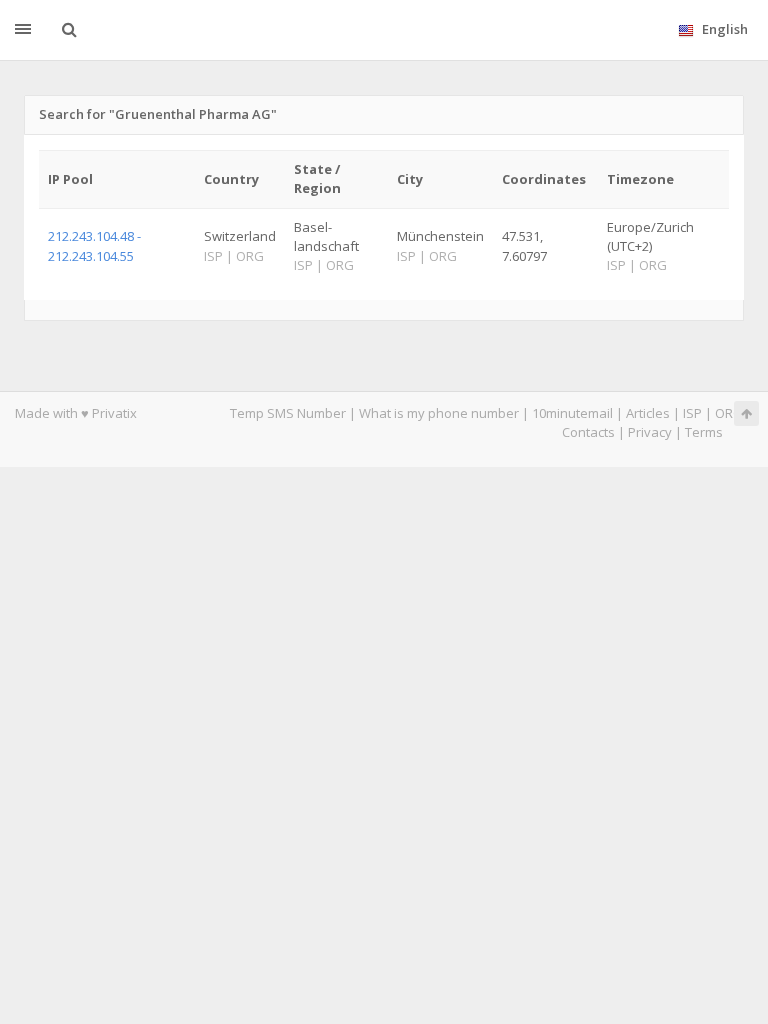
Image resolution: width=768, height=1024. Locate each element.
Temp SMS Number (288, 413)
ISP (692, 413)
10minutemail (572, 413)
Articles (648, 413)
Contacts (588, 432)
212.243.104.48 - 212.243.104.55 (94, 245)
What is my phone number (439, 413)
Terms (704, 432)
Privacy (650, 432)
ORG (729, 413)
